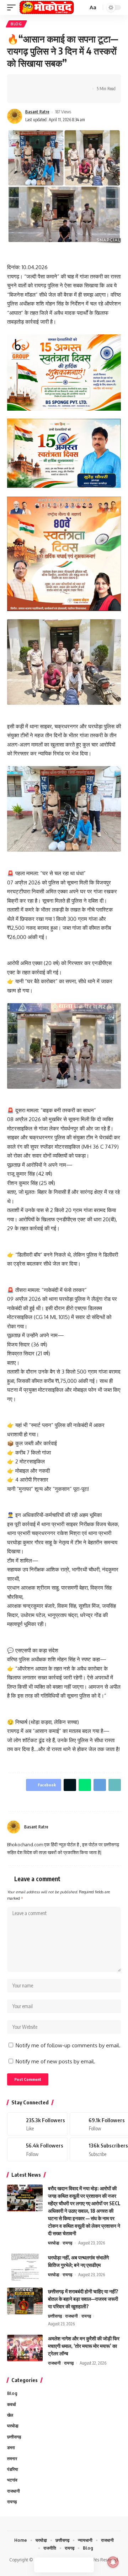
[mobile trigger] (13, 7)
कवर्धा (12, 2404)
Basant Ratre (37, 112)
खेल (10, 2415)
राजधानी (71, 2316)
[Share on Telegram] (56, 82)
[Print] (78, 82)
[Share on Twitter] (34, 82)
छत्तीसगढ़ (55, 2316)
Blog (16, 24)
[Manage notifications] (113, 2562)
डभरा (11, 2447)
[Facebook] (101, 1827)
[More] (23, 95)
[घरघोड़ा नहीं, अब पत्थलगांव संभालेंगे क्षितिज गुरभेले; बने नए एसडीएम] (25, 2267)
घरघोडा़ (54, 2243)
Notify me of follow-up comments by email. (68, 2045)
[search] (82, 8)
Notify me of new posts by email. (55, 2061)
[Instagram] (118, 1827)
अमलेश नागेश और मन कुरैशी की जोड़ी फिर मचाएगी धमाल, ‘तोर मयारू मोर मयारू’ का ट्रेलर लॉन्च (84, 2346)
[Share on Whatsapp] (45, 82)
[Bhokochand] (47, 7)
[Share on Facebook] (23, 82)
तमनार (12, 2459)
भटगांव (12, 2480)
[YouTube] (110, 1827)
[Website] (92, 1827)
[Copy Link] (67, 82)
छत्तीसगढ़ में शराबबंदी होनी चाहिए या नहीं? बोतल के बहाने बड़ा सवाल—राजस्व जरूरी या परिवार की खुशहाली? (83, 2299)
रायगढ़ (67, 2243)
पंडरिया (13, 2469)
